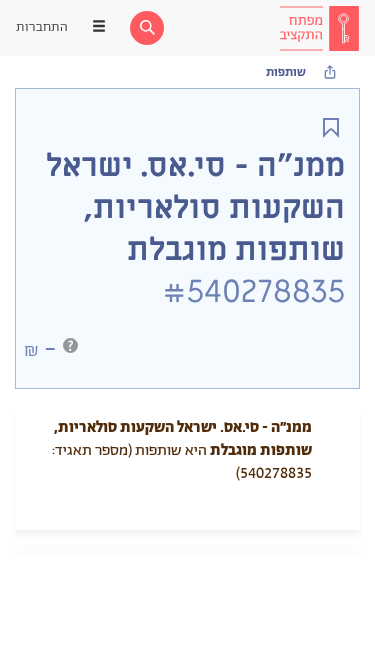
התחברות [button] (42, 27)
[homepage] (319, 28)
